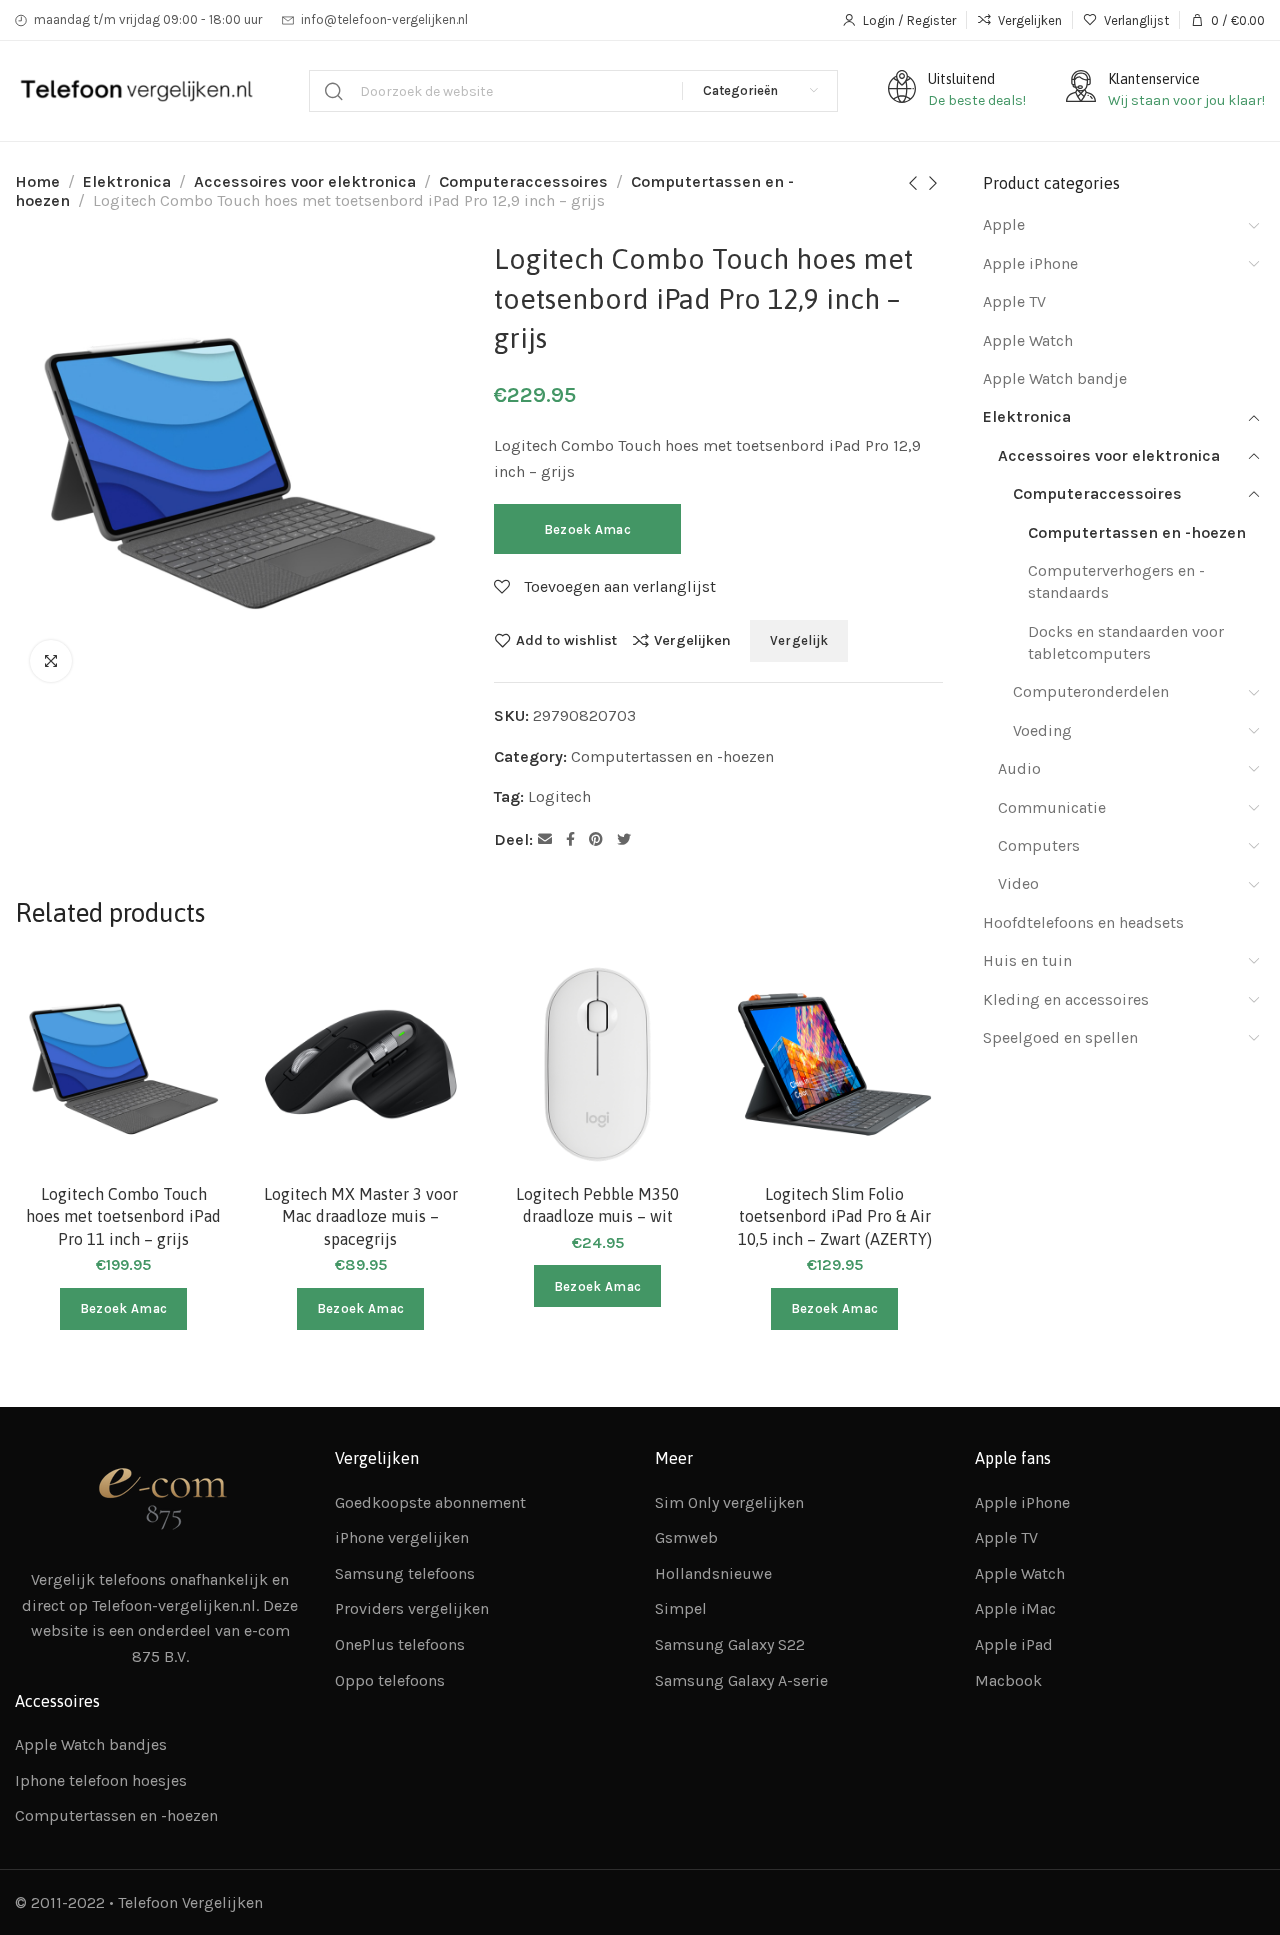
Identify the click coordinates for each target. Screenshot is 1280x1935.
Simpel (681, 1608)
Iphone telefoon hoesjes (101, 1780)
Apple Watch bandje (1055, 378)
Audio (1019, 768)
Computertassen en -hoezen (672, 756)
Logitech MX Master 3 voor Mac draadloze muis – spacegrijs (361, 1216)
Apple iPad (1014, 1644)
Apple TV (1014, 301)
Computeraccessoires (523, 181)
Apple (1004, 224)
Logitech (559, 796)
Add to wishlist (566, 640)
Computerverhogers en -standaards (1116, 581)
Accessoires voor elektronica (305, 181)
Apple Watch (1028, 340)
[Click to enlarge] (51, 661)
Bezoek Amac (587, 529)
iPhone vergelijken (402, 1537)
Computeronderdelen (1091, 691)
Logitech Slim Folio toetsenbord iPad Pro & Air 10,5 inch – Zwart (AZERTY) (835, 1216)
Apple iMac (1015, 1608)
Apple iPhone (1030, 263)
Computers (1039, 845)
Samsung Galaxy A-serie (741, 1680)
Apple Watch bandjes (91, 1744)
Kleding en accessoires (1066, 999)
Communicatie (1052, 807)
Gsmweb (686, 1537)
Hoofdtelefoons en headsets (1083, 922)
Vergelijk (799, 640)
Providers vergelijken (412, 1608)
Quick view (195, 1089)
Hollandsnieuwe (713, 1573)
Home (37, 181)
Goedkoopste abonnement (430, 1502)
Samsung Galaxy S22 (730, 1644)
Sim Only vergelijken (729, 1502)
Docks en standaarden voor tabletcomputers (1126, 642)
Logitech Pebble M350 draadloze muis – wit (597, 1205)
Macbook (1008, 1680)
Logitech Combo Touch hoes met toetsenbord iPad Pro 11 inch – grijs (123, 1216)
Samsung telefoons (405, 1573)
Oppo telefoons (390, 1680)
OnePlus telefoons (400, 1644)
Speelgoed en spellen (1060, 1037)
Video (1018, 883)
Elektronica (127, 181)
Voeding (1042, 730)
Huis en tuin (1027, 960)
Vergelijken (692, 640)
